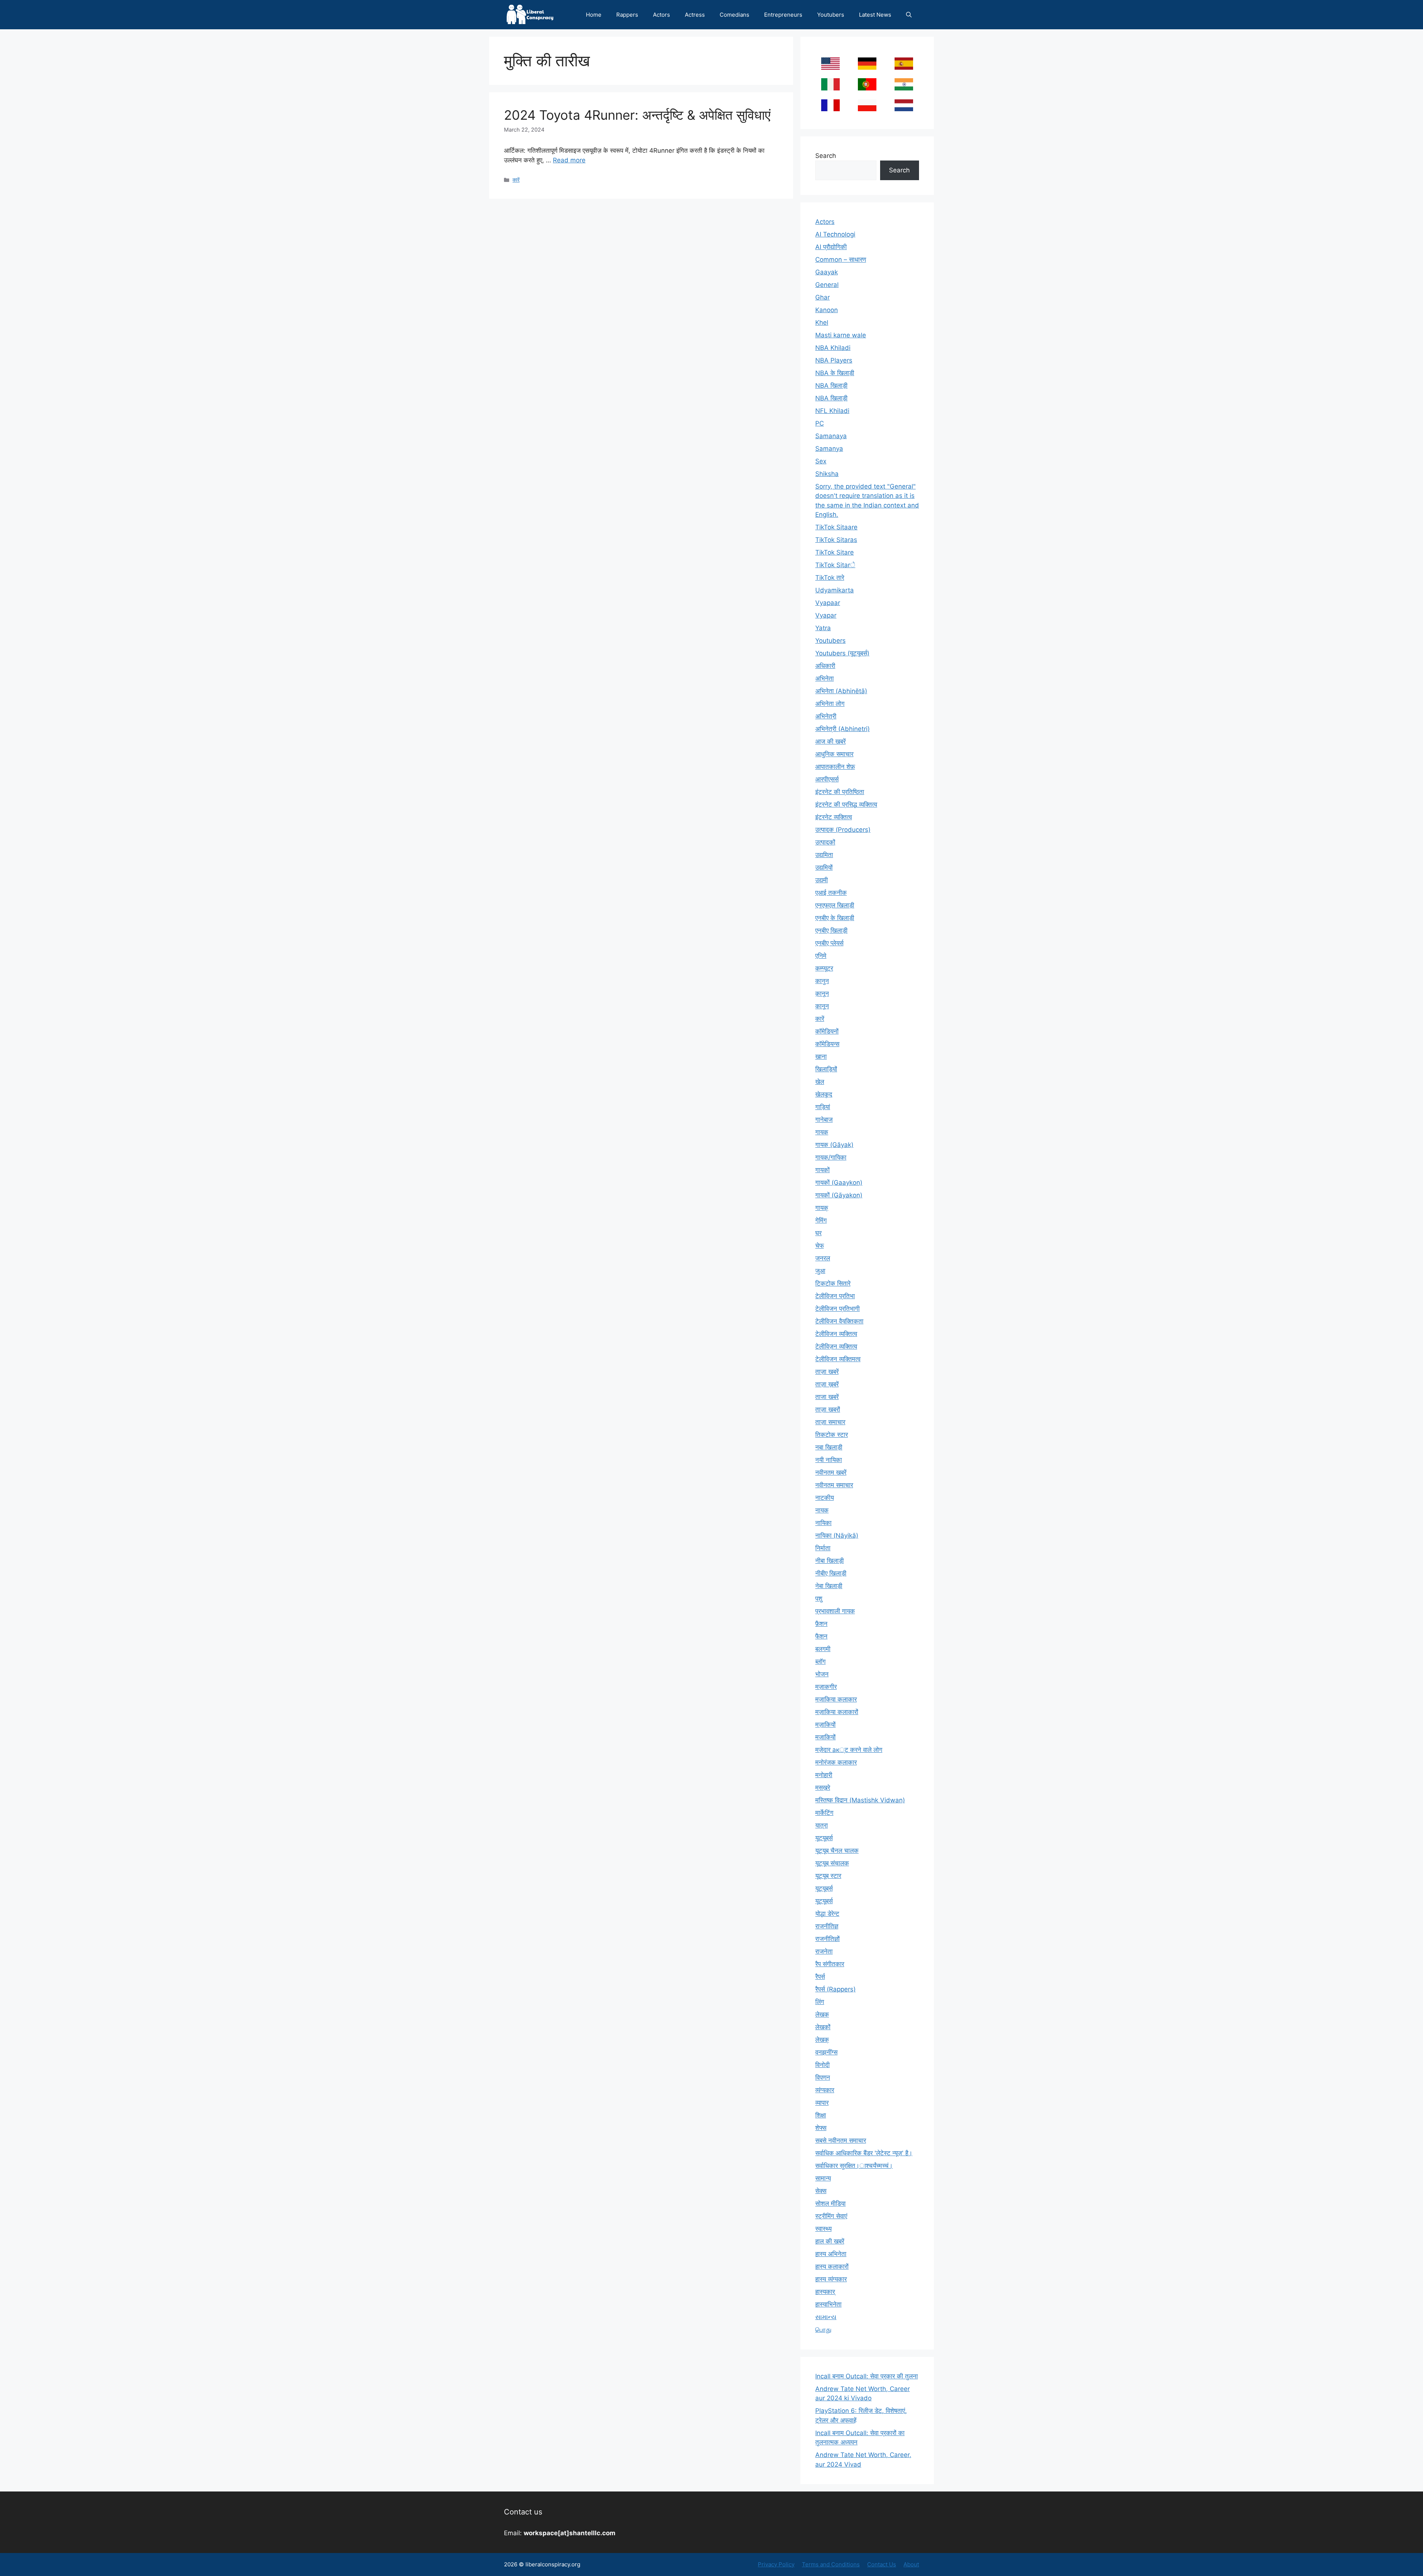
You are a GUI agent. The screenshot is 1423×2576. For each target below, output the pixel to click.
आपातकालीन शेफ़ (835, 767)
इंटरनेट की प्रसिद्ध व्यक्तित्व (846, 804)
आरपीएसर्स (827, 779)
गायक (822, 1132)
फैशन (821, 1636)
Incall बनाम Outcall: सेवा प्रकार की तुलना (867, 2376)
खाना (821, 1056)
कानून (822, 1006)
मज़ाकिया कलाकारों (837, 1712)
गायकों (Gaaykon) (839, 1183)
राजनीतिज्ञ (827, 1926)
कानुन (822, 981)
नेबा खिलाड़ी (829, 1586)
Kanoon (827, 310)
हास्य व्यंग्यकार (831, 2279)
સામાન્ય (826, 2317)
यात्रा (822, 1825)
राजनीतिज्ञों (827, 1939)
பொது (823, 2329)
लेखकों (823, 2027)
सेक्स (821, 2191)
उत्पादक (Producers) (843, 830)
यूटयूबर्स (824, 1838)
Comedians (734, 15)
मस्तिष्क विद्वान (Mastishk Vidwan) (860, 1800)
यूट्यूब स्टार (828, 1876)
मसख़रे (823, 1788)
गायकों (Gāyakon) (839, 1195)
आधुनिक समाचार (834, 754)
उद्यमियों (824, 867)
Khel (822, 323)
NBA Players (834, 360)
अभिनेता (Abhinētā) (841, 691)
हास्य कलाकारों (832, 2266)
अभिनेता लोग (830, 704)
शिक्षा (821, 2115)
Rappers (627, 15)
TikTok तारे (830, 578)
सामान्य (823, 2178)
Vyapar (826, 615)
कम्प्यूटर (824, 968)
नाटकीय (825, 1498)
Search (826, 156)
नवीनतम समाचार (834, 1485)
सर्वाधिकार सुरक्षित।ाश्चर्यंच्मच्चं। (854, 2166)
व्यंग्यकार (825, 2090)
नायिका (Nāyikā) (837, 1535)
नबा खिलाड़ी (829, 1447)
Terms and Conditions (831, 2564)
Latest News (875, 15)
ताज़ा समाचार (830, 1422)
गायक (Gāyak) (834, 1145)
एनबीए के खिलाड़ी (835, 918)
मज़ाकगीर (826, 1687)
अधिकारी (825, 666)
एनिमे (821, 956)
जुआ (820, 1271)
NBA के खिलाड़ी (835, 373)
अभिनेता (825, 678)
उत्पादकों (825, 842)
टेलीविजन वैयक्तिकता (839, 1321)
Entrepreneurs (783, 15)
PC (820, 423)
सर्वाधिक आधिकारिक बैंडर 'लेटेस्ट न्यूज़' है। (864, 2153)
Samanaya (831, 436)
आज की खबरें (830, 741)
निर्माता (823, 1548)
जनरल (823, 1258)
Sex (821, 461)
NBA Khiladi (833, 348)
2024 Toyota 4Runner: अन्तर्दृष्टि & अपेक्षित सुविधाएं (637, 115)
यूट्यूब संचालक (832, 1863)
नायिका (823, 1523)
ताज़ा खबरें (827, 1372)
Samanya (829, 449)
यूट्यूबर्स (824, 1901)
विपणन (823, 2077)
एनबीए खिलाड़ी (831, 930)
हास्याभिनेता (828, 2304)
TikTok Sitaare (836, 527)
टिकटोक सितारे (833, 1283)
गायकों (822, 1170)
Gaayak (827, 272)
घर (818, 1233)
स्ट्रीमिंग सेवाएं (831, 2216)
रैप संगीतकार (830, 1964)
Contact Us (882, 2564)
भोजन (822, 1674)
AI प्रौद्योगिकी (831, 247)
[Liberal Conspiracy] (529, 15)
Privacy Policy (776, 2564)
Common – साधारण (841, 259)
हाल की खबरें (830, 2241)
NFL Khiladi (832, 411)
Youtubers (831, 15)
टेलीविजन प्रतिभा (835, 1296)
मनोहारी (824, 1775)
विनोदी (822, 2065)
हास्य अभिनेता (831, 2254)
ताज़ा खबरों (828, 1409)
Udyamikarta (835, 590)
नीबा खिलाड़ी (830, 1561)
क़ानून (822, 993)
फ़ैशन (821, 1624)
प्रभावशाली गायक (835, 1611)
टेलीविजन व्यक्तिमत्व (838, 1359)
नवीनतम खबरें (831, 1472)
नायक (822, 1510)
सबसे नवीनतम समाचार (841, 2140)
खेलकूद (824, 1094)
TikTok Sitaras (836, 540)
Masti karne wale (841, 335)
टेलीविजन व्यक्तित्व (836, 1334)
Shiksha (827, 474)
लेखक (822, 2014)
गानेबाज (824, 1120)
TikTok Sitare (835, 552)
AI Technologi (835, 234)
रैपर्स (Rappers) (835, 1989)
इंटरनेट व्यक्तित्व (834, 817)
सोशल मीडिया (830, 2203)
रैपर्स (820, 1977)
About (911, 2564)
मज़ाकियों (825, 1725)
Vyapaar (828, 603)
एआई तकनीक (831, 893)
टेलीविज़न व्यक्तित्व (836, 1346)
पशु (819, 1598)
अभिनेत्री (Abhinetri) (842, 729)
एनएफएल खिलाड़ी (835, 905)
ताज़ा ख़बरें (827, 1384)
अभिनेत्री (826, 716)
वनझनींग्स (826, 2052)
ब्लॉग (820, 1661)
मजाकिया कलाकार (836, 1699)
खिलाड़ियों (826, 1069)
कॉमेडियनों (827, 1031)
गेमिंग (821, 1220)
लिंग (820, 2002)
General (827, 285)
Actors (661, 15)
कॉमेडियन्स (827, 1044)
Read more (569, 160)
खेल (820, 1082)
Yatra (823, 628)
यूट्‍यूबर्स (824, 1888)
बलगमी (823, 1649)
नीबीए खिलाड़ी (831, 1573)
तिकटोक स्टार (832, 1435)
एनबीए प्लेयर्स (829, 943)
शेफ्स (821, 2128)
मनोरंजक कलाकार (836, 1762)
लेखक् (822, 2040)
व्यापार (822, 2103)
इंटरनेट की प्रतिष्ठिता (840, 792)
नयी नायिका (829, 1460)
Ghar (822, 297)
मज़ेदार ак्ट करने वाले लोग (849, 1750)
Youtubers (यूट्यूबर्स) (842, 653)
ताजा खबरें (827, 1397)
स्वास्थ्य (823, 2229)
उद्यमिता (824, 855)
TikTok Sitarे (835, 565)
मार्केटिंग (824, 1813)
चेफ (820, 1246)
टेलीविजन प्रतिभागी (837, 1309)
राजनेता (824, 1951)
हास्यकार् (825, 2292)
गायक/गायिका (831, 1157)
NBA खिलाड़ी (831, 386)
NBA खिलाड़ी (831, 398)
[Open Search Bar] (909, 15)
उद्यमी (822, 880)
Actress (695, 15)
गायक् (822, 1208)
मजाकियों (825, 1737)
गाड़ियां (823, 1107)
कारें (516, 180)
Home (594, 15)
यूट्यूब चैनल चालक (837, 1851)
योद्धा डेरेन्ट (827, 1914)
